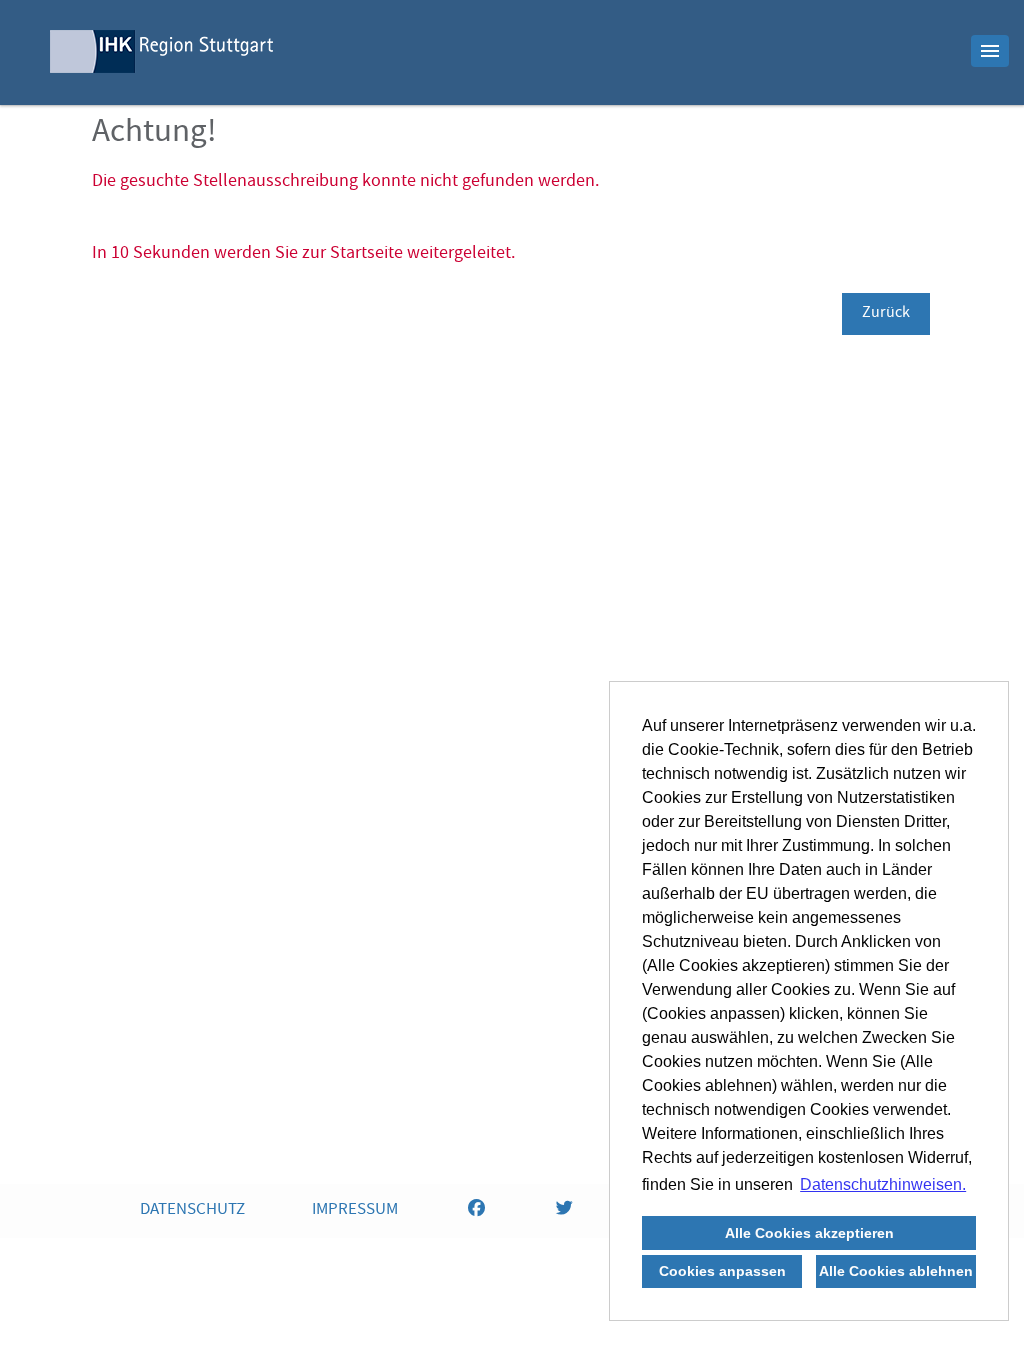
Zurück (886, 314)
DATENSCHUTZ (192, 1210)
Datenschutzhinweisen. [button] (883, 1184)
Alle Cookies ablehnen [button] (896, 1271)
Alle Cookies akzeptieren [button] (809, 1233)
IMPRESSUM (355, 1210)
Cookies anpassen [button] (722, 1271)
